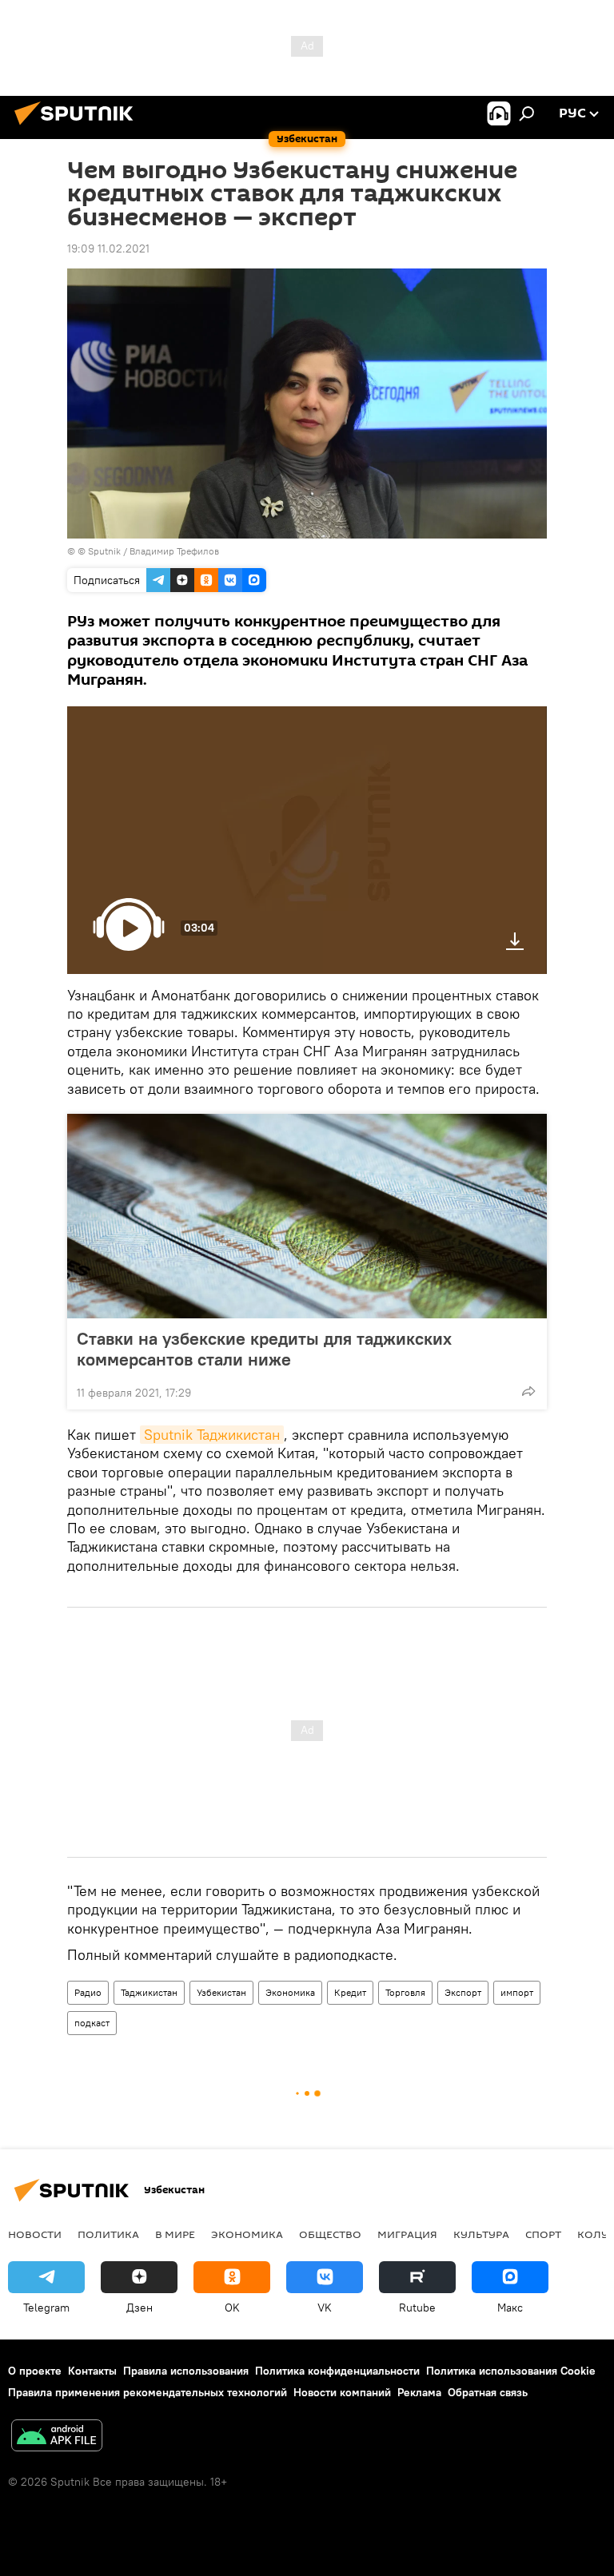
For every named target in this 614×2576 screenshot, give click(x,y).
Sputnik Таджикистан (212, 1435)
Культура (481, 2234)
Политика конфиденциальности (337, 2371)
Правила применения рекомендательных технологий (148, 2392)
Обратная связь (488, 2392)
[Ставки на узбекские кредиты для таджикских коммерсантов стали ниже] (307, 1216)
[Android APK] (57, 2437)
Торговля (405, 1992)
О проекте (35, 2371)
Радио (88, 1992)
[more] (528, 1391)
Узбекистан (221, 1992)
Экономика (290, 1992)
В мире (175, 2234)
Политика (108, 2234)
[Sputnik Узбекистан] (78, 127)
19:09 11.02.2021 (108, 248)
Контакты (92, 2371)
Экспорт (463, 1992)
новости (35, 2234)
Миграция (407, 2234)
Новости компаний (342, 2392)
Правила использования (186, 2371)
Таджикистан (149, 1992)
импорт (517, 1992)
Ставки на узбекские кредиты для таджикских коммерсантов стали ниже (264, 1349)
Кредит (350, 1992)
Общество (330, 2234)
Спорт (543, 2234)
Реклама (419, 2392)
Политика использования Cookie (511, 2371)
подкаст (92, 2023)
